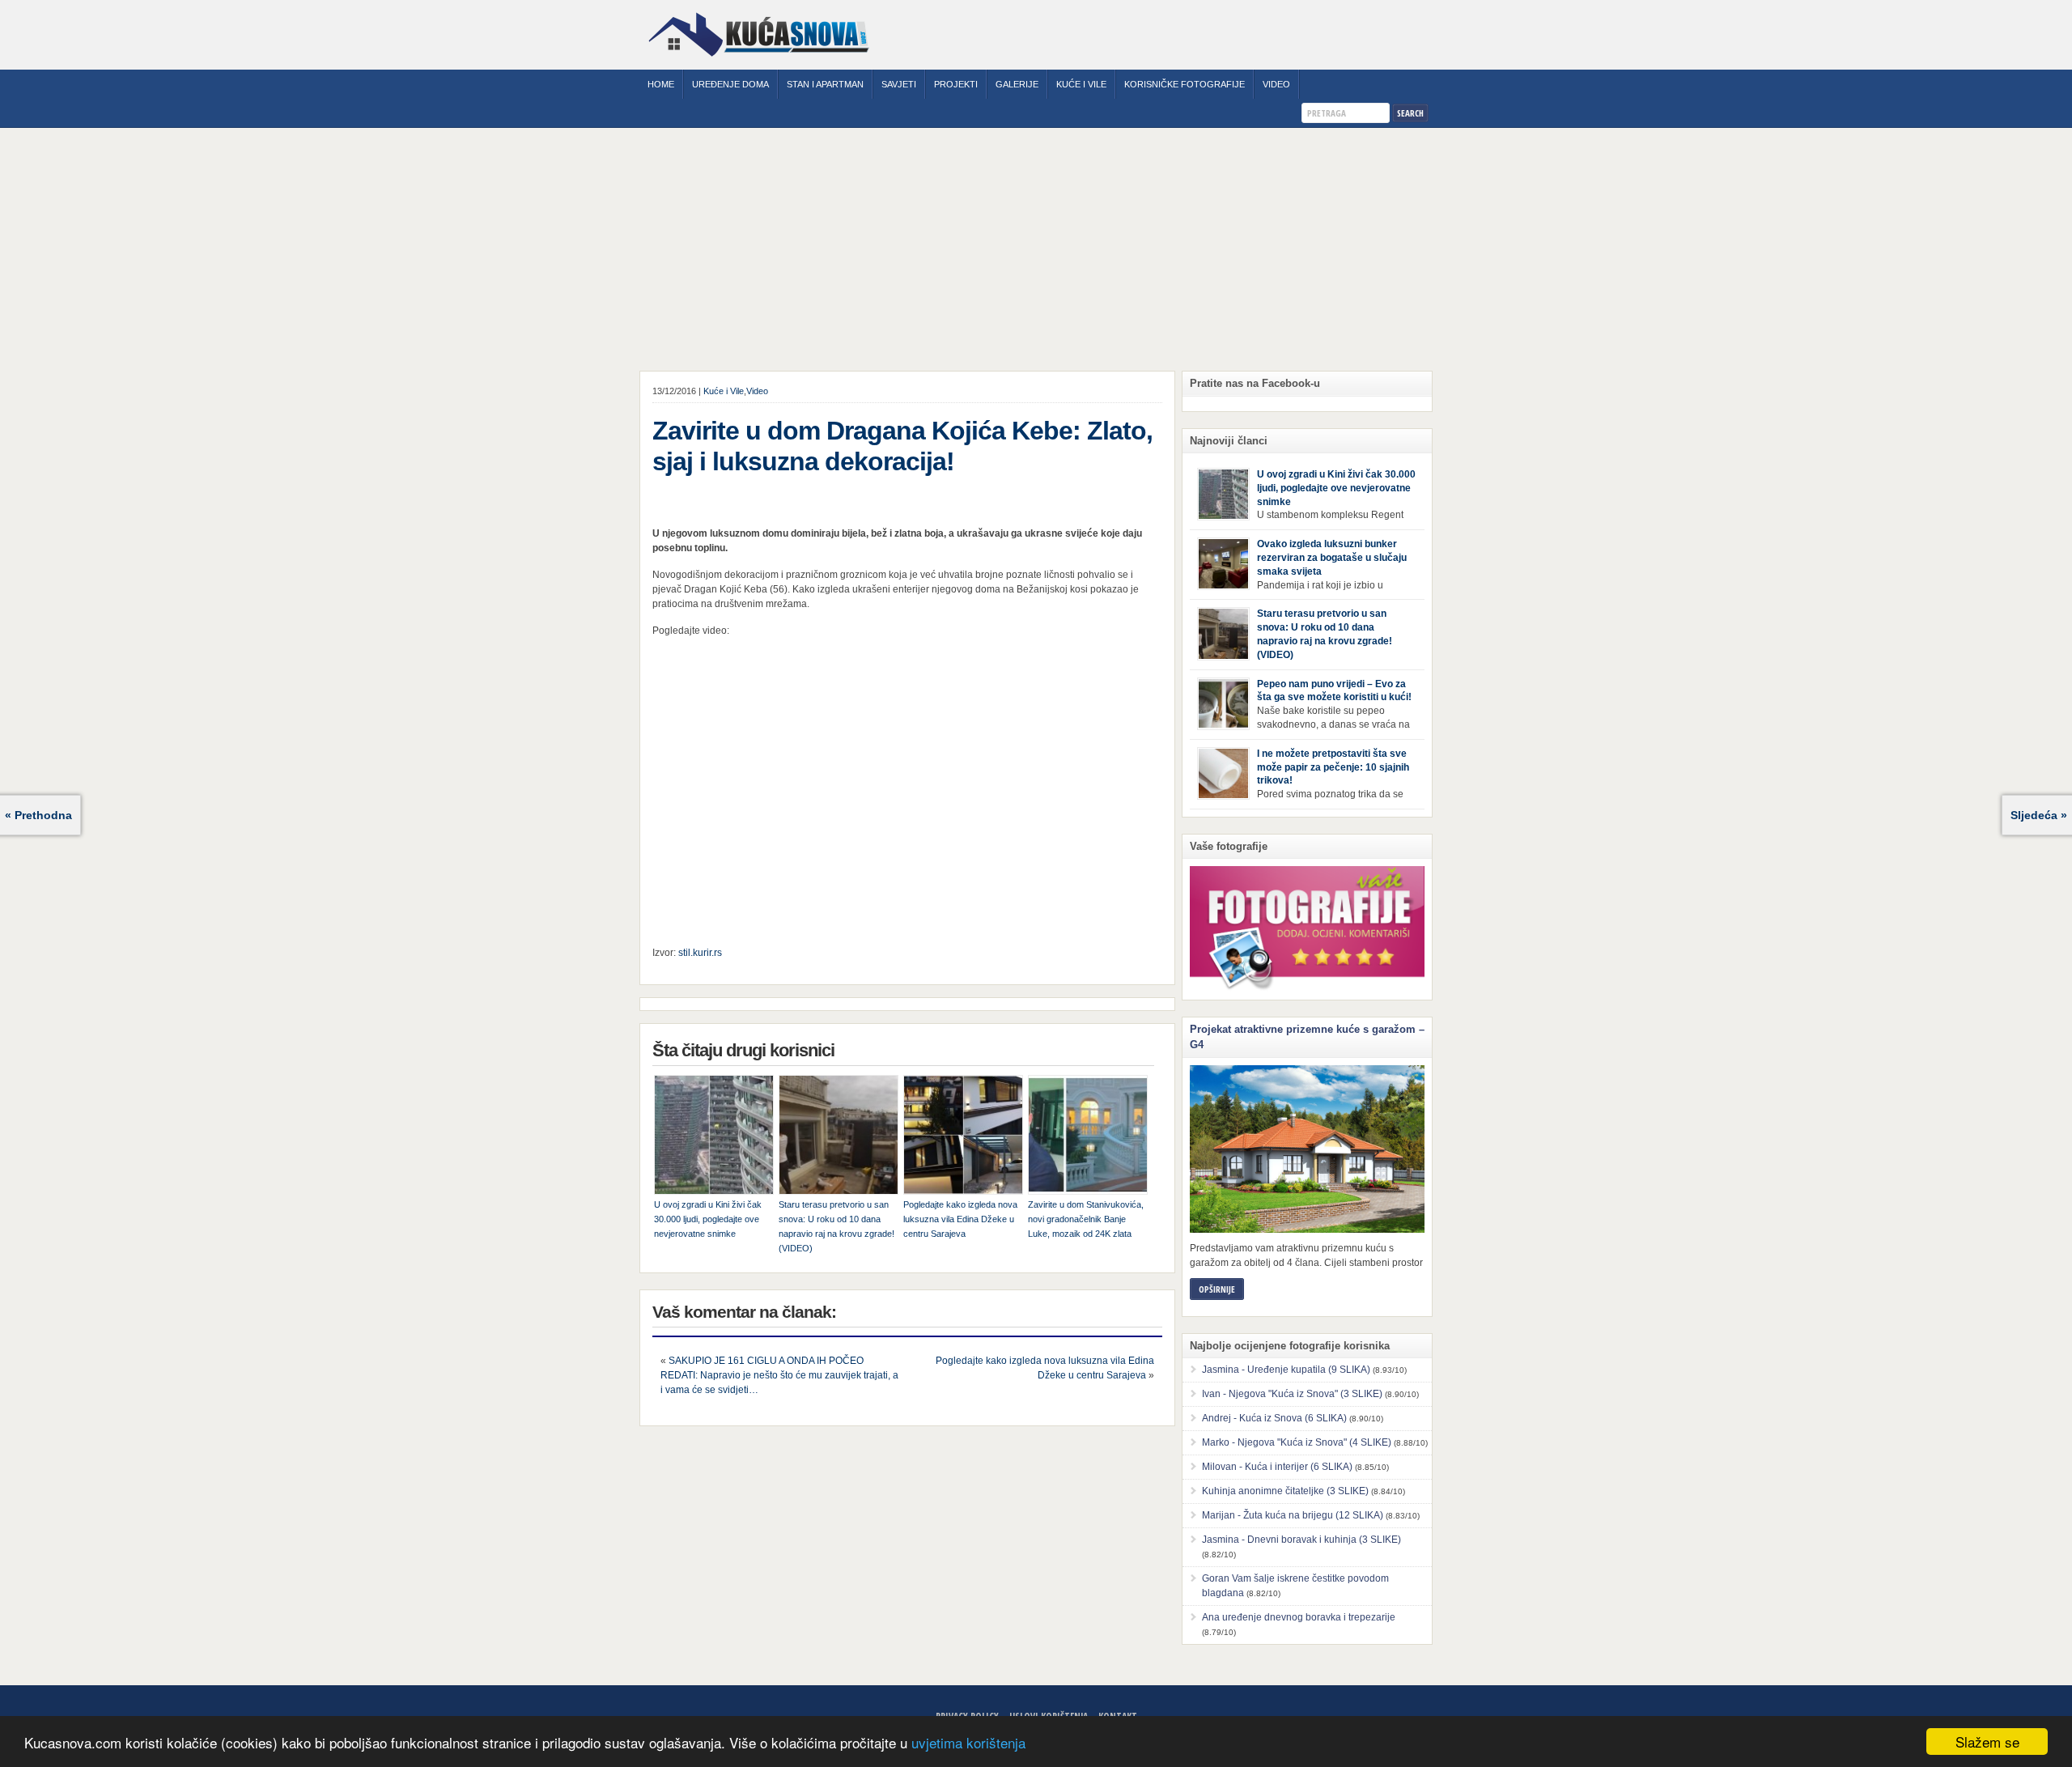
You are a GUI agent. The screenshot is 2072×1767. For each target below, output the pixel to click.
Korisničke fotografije (1185, 84)
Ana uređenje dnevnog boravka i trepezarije (1299, 1617)
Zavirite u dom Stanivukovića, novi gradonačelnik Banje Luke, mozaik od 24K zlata (1086, 1219)
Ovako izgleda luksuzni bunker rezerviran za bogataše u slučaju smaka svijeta (1332, 558)
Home (661, 84)
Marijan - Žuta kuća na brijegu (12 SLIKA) (1293, 1515)
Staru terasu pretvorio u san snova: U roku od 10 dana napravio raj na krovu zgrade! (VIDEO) (836, 1226)
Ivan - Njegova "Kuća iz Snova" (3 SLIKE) (1292, 1394)
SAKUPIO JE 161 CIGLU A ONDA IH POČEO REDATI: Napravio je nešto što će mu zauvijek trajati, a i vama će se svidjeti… (779, 1375)
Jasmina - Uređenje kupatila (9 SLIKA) (1286, 1370)
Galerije (1017, 84)
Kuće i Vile (1081, 84)
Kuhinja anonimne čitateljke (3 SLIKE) (1285, 1491)
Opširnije (1217, 1289)
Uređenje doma (730, 84)
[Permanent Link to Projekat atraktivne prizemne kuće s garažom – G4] (1307, 1149)
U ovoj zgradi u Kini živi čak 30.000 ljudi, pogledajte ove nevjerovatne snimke (708, 1219)
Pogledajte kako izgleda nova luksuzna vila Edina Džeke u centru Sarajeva (960, 1219)
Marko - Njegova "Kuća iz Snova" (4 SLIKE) (1297, 1442)
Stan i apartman (825, 84)
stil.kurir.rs (700, 953)
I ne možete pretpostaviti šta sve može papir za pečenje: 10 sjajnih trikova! (1333, 767)
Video (1276, 84)
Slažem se (1987, 1742)
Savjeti (899, 84)
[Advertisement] (1036, 249)
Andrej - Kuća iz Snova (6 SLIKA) (1274, 1418)
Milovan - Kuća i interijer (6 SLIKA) (1277, 1467)
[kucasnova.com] (759, 62)
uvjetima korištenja (968, 1742)
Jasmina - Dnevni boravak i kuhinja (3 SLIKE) (1301, 1540)
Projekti (956, 84)
